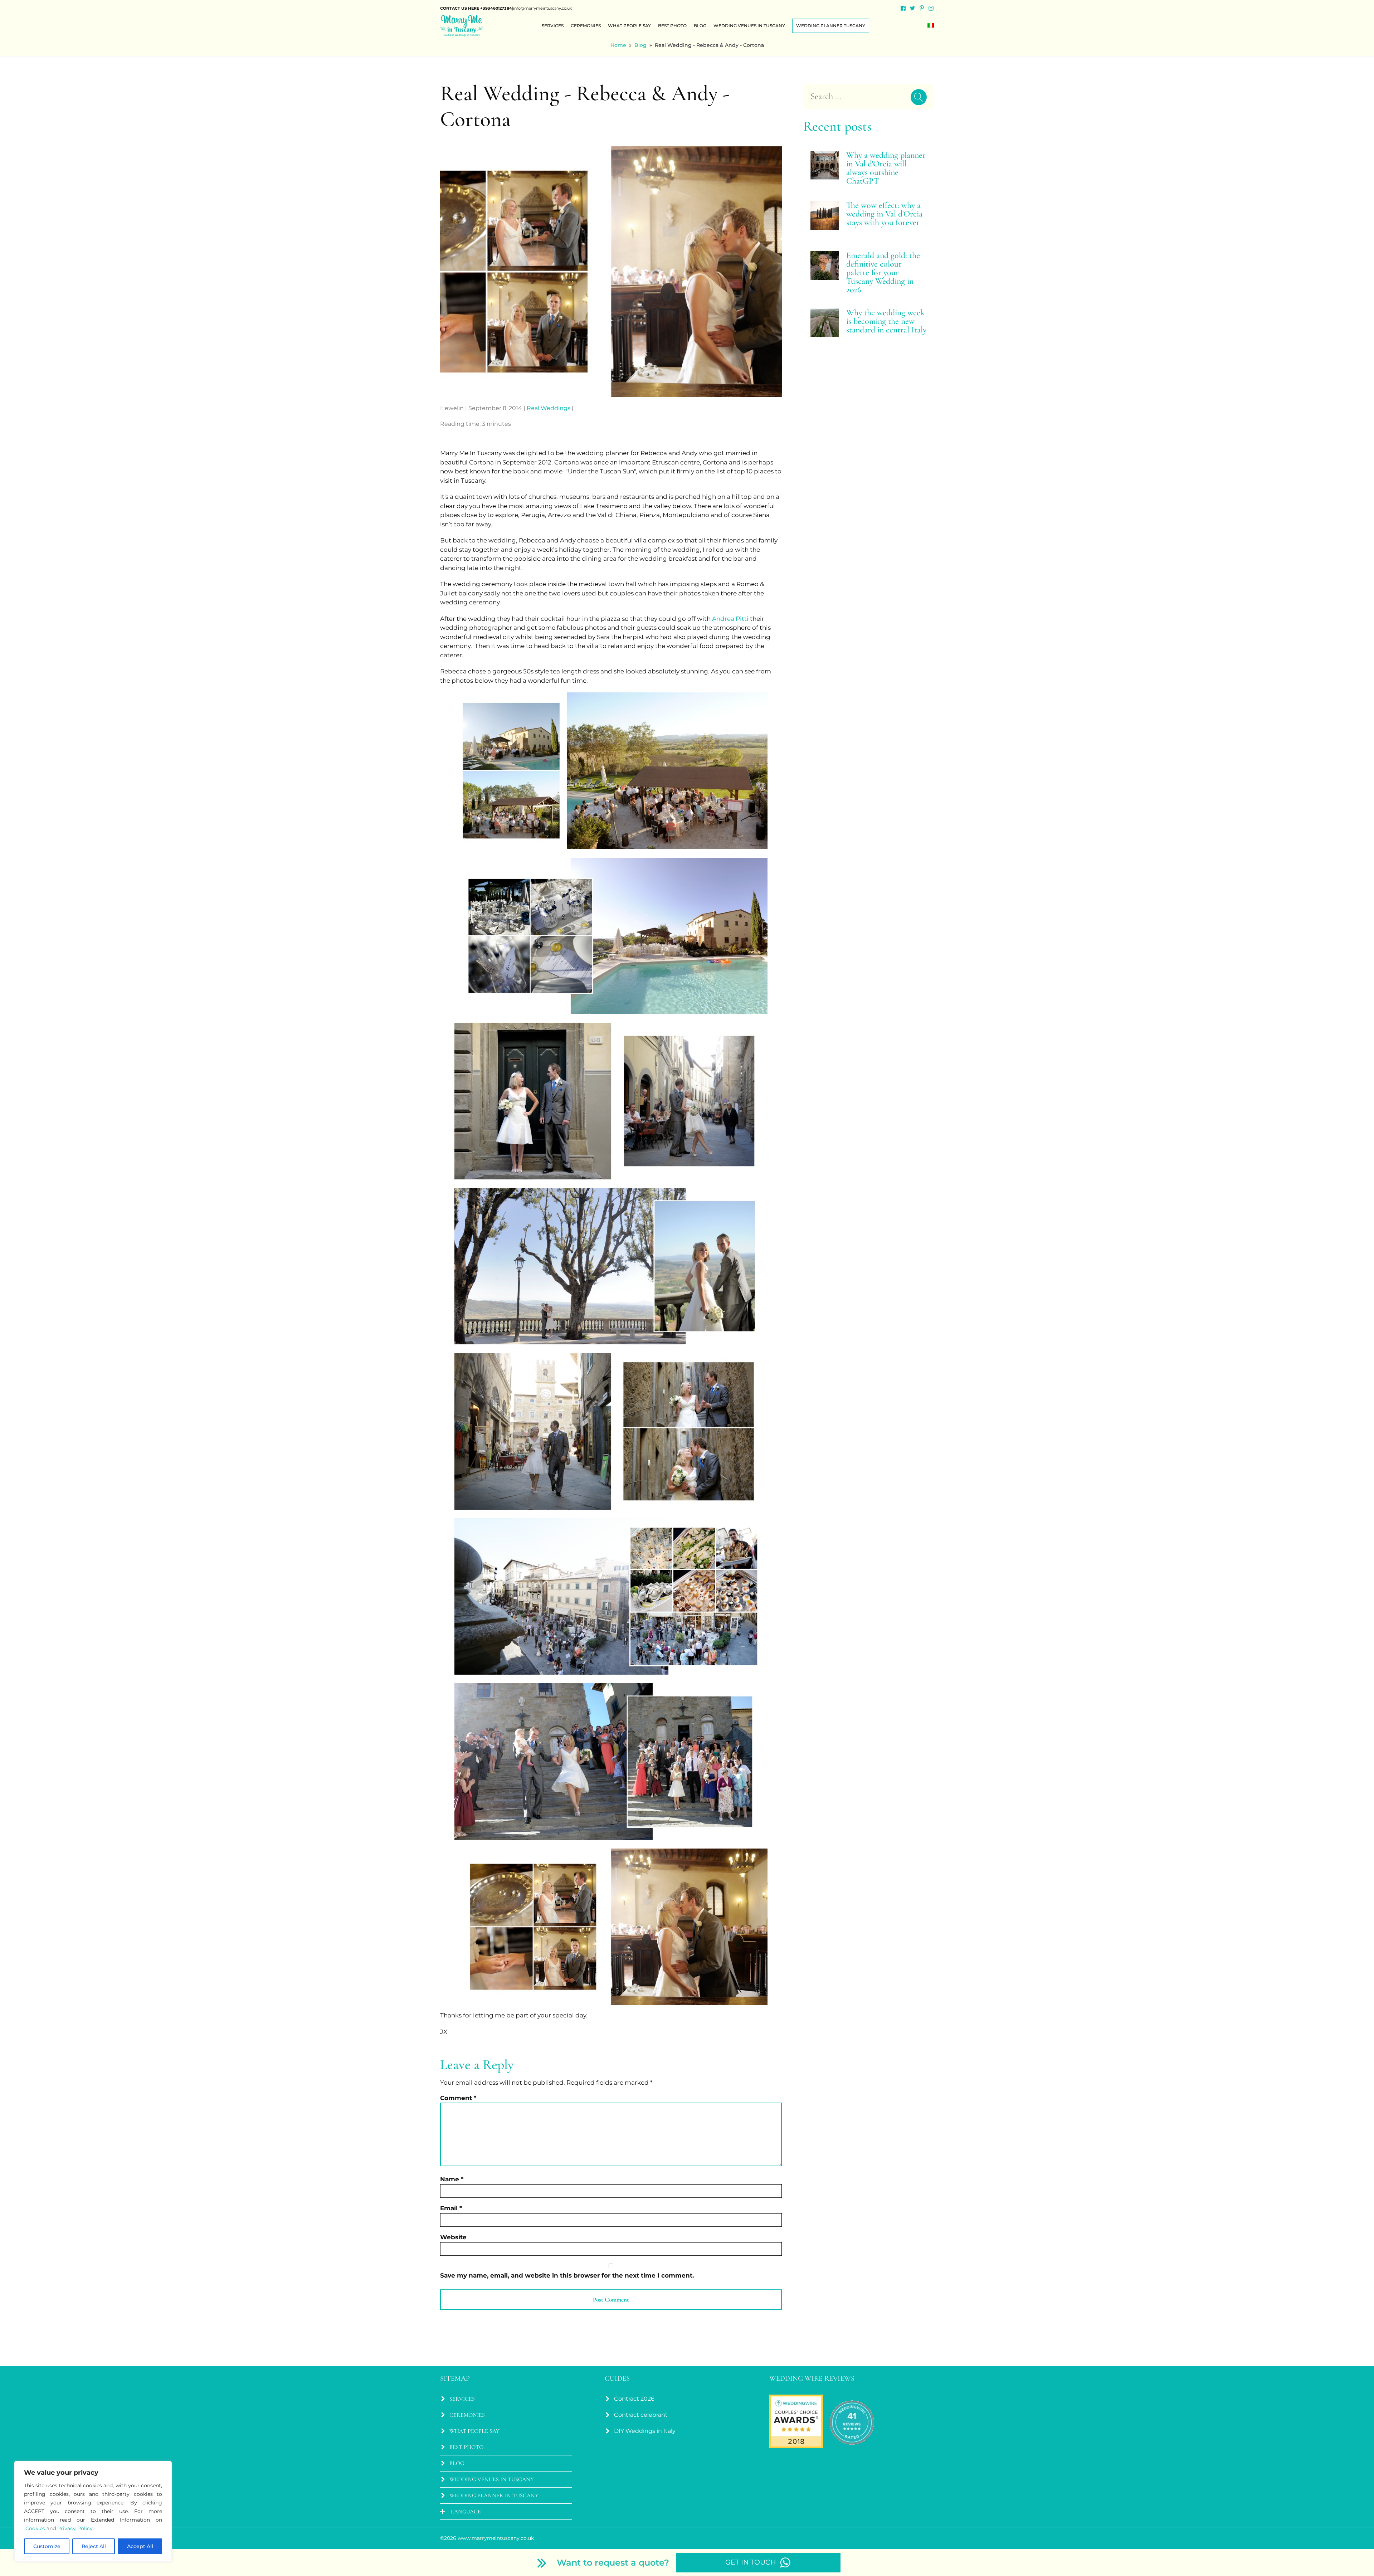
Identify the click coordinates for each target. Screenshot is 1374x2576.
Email (451, 2208)
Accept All (140, 2546)
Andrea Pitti (730, 619)
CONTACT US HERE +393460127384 (476, 8)
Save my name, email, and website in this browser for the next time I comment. (567, 2275)
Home (618, 45)
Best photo (672, 26)
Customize (47, 2546)
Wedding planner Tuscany (831, 26)
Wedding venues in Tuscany (749, 26)
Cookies (35, 2528)
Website (453, 2237)
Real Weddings (549, 408)
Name (452, 2179)
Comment (458, 2098)
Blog (700, 26)
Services (553, 26)
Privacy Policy (75, 2528)
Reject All (94, 2546)
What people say (629, 26)
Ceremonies (586, 26)
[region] (93, 2511)
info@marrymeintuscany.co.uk (543, 8)
